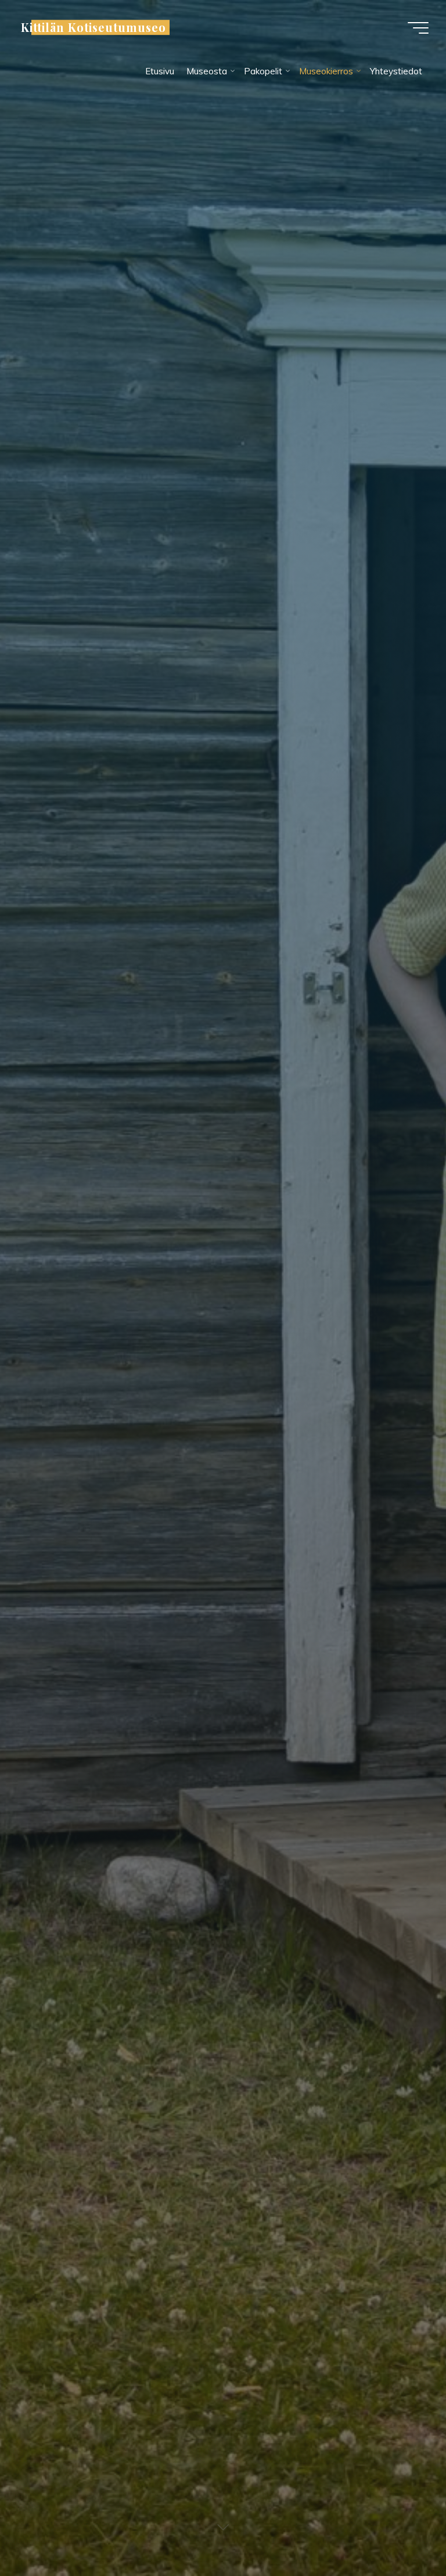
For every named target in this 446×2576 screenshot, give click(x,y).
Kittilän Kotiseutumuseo (93, 27)
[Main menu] (418, 28)
